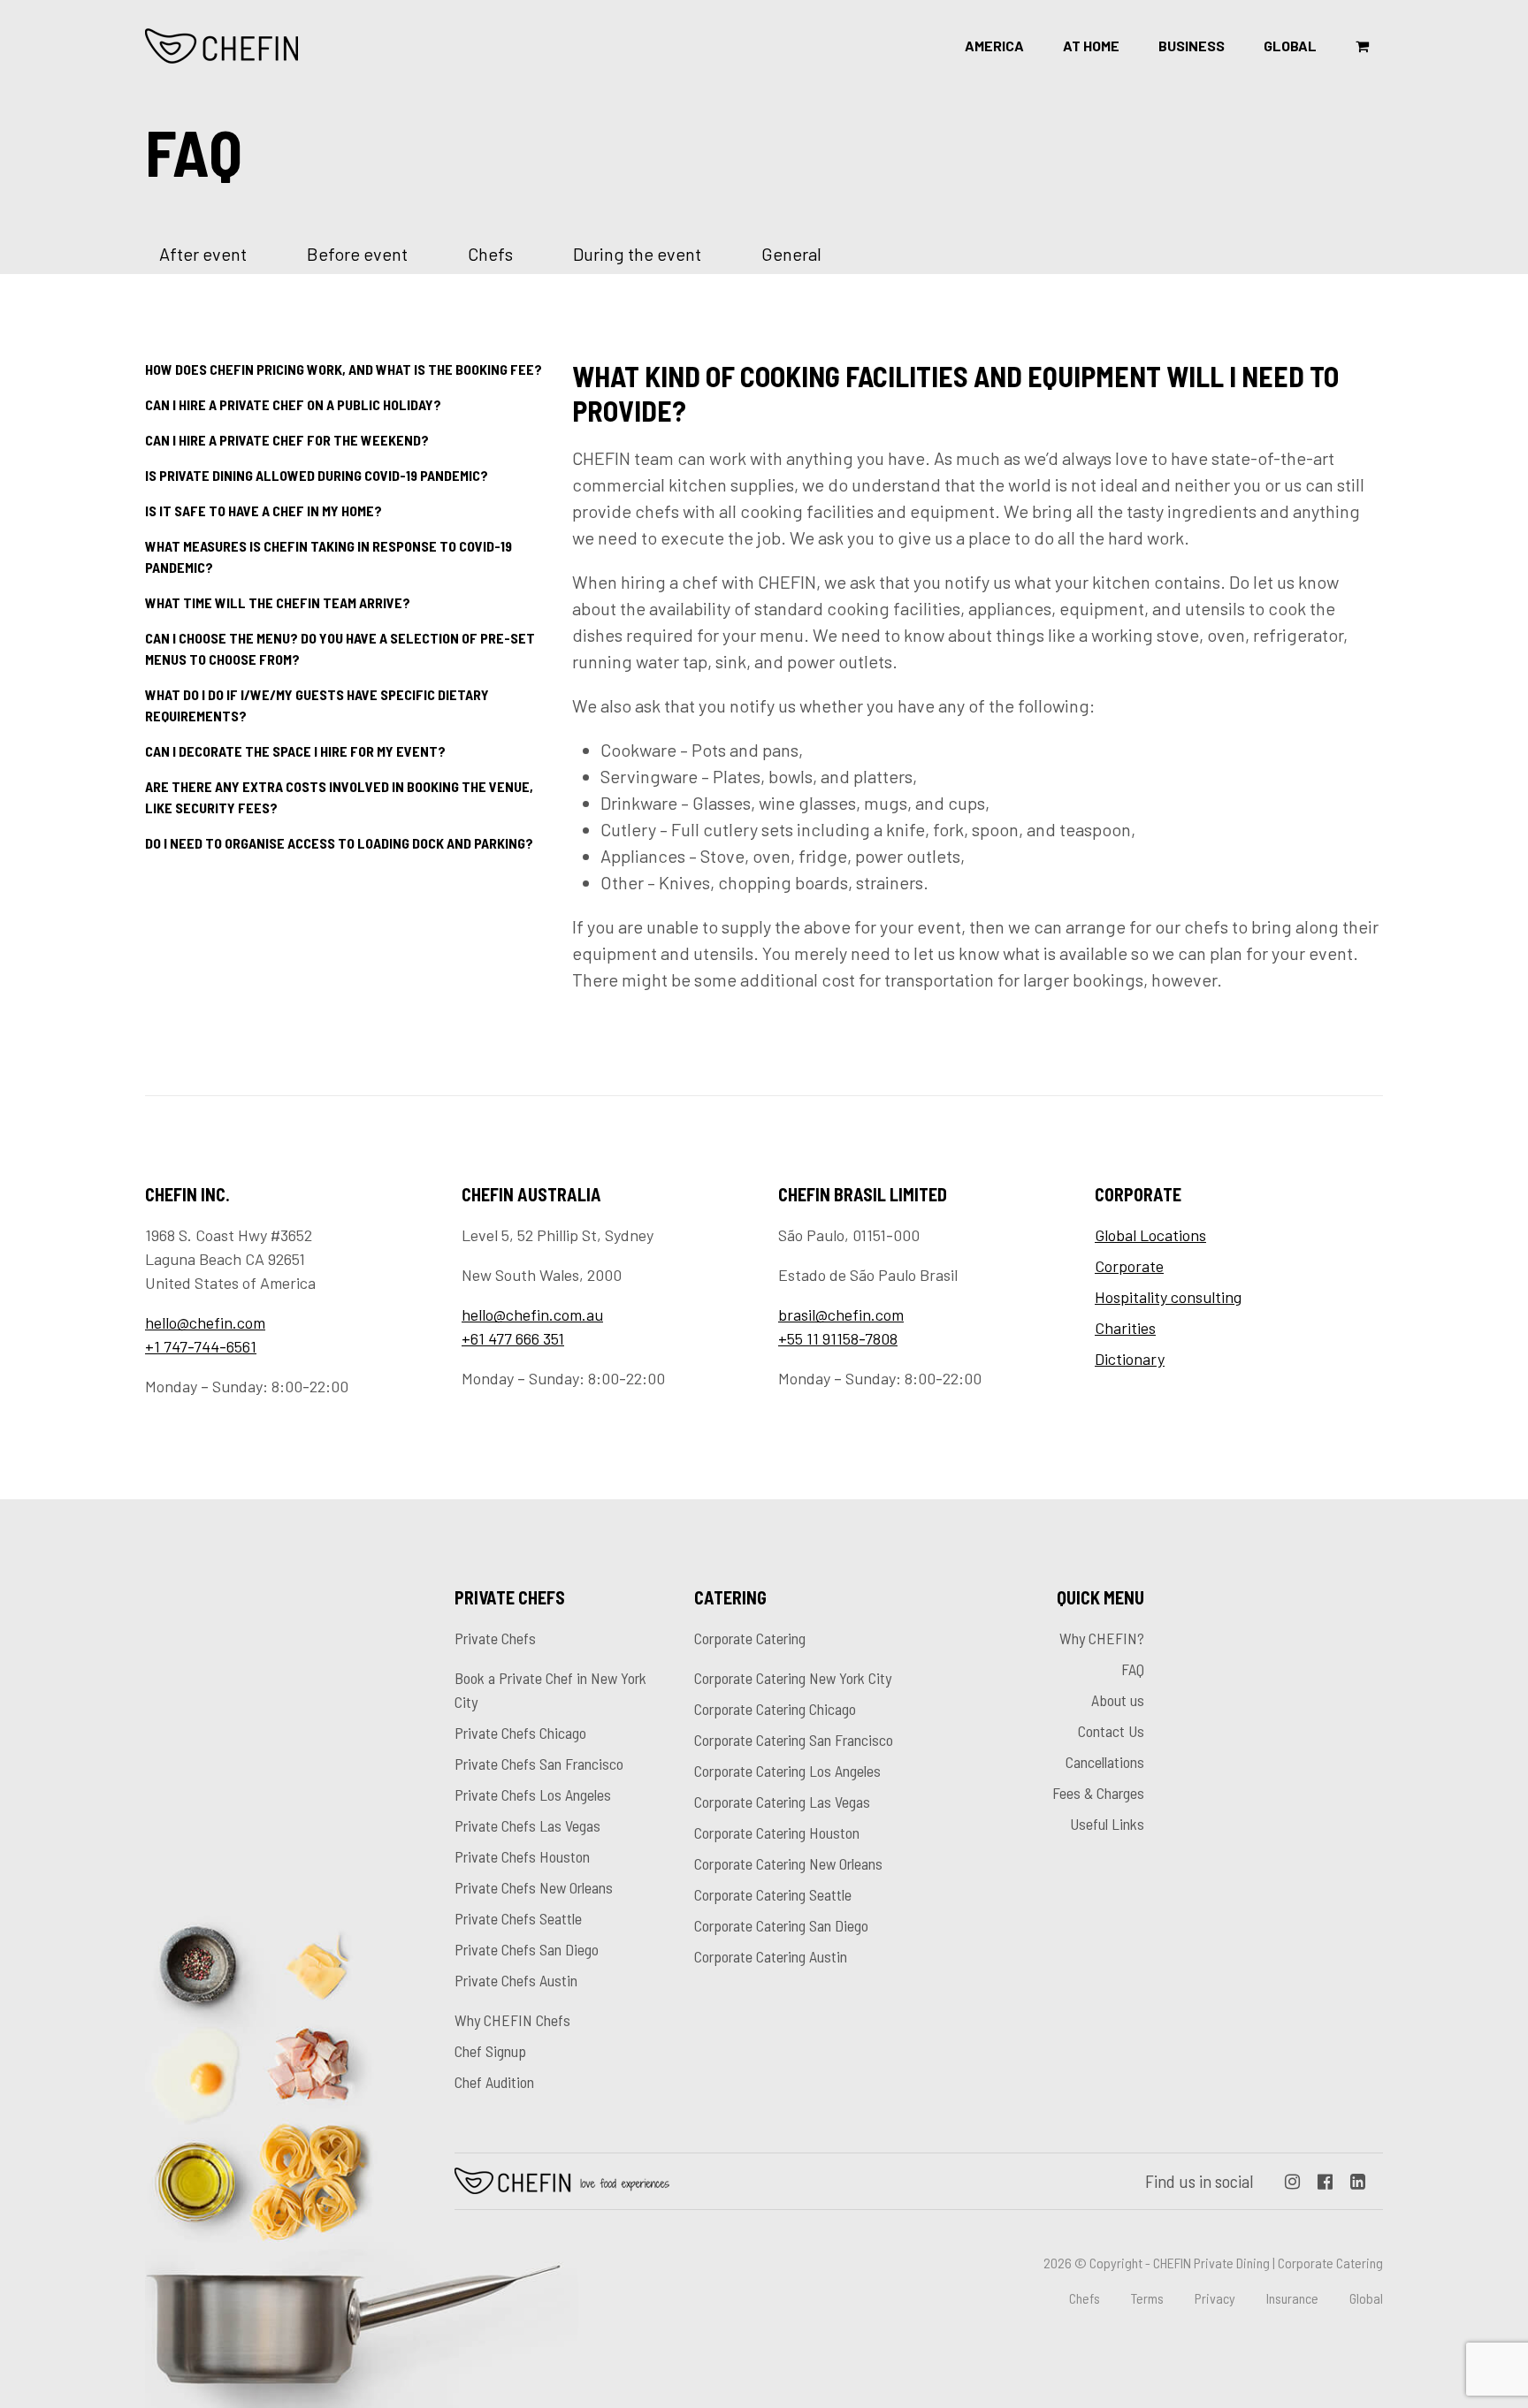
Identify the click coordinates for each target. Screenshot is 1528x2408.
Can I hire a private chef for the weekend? (287, 440)
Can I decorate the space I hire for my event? (295, 751)
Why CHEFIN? (1102, 1638)
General (791, 254)
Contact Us (1111, 1731)
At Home (1091, 46)
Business (1192, 46)
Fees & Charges (1098, 1793)
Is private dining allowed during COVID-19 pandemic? (317, 475)
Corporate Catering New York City (793, 1678)
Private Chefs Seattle (518, 1918)
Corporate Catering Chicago (775, 1709)
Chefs (490, 254)
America (994, 46)
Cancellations (1105, 1762)
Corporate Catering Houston (777, 1833)
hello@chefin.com (205, 1322)
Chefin (563, 2181)
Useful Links (1107, 1824)
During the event (637, 254)
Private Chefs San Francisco (539, 1764)
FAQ (1133, 1669)
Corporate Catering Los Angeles (787, 1771)
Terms (1147, 2298)
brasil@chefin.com (841, 1314)
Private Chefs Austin (516, 1980)
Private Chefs (495, 1638)
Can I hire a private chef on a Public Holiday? (293, 404)
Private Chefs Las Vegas (527, 1825)
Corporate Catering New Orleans (788, 1863)
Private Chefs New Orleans (534, 1887)
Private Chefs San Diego (527, 1949)
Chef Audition (494, 2082)
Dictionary (1130, 1359)
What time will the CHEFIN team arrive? (278, 602)
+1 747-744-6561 (201, 1346)
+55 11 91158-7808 (838, 1338)
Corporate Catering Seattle (773, 1894)
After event (203, 254)
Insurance (1292, 2298)
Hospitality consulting (1168, 1297)
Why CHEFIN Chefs (512, 2020)
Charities (1125, 1328)
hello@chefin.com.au (532, 1314)
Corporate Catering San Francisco (794, 1740)
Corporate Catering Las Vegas (782, 1802)
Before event (357, 254)
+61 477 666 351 (513, 1338)
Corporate (1129, 1266)
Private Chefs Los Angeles (533, 1795)
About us (1118, 1700)
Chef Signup (490, 2051)
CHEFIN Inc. (222, 46)
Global (1290, 46)
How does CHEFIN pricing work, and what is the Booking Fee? (344, 369)
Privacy (1215, 2298)
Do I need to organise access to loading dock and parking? (339, 843)
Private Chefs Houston (522, 1856)
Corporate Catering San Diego (781, 1925)
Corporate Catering (750, 1638)
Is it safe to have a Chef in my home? (264, 511)
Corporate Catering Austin (771, 1956)
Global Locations (1150, 1235)
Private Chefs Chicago (520, 1733)
